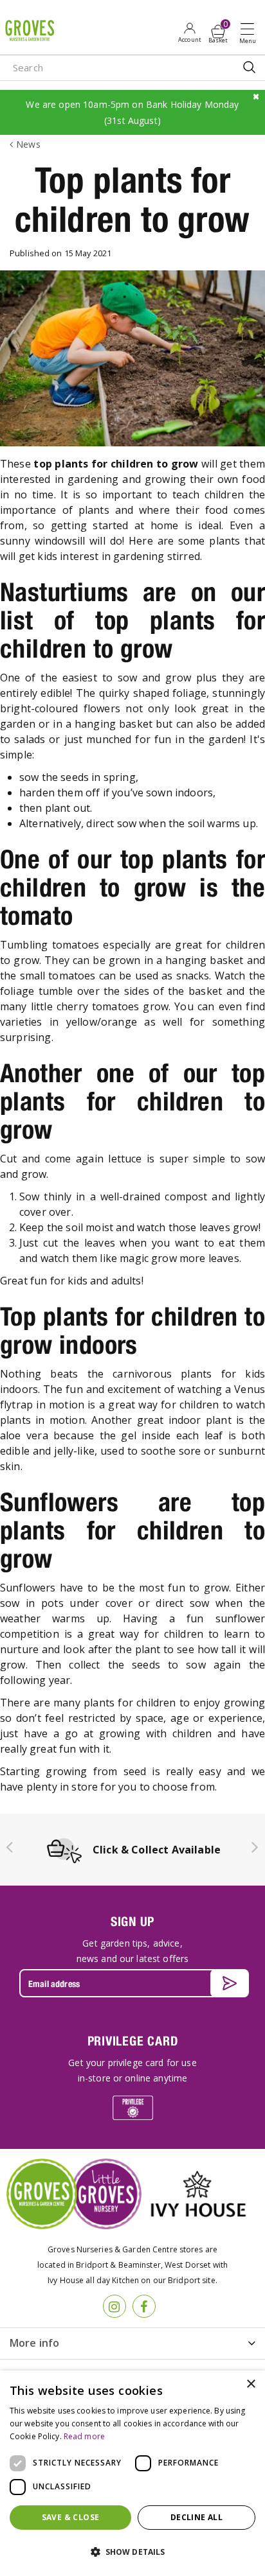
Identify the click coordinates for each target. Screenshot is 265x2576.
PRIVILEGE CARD (133, 2041)
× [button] (251, 2384)
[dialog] (132, 2473)
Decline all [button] (196, 2517)
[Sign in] (189, 32)
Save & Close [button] (71, 2517)
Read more (84, 2436)
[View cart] (218, 31)
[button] (132, 2552)
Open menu (250, 33)
